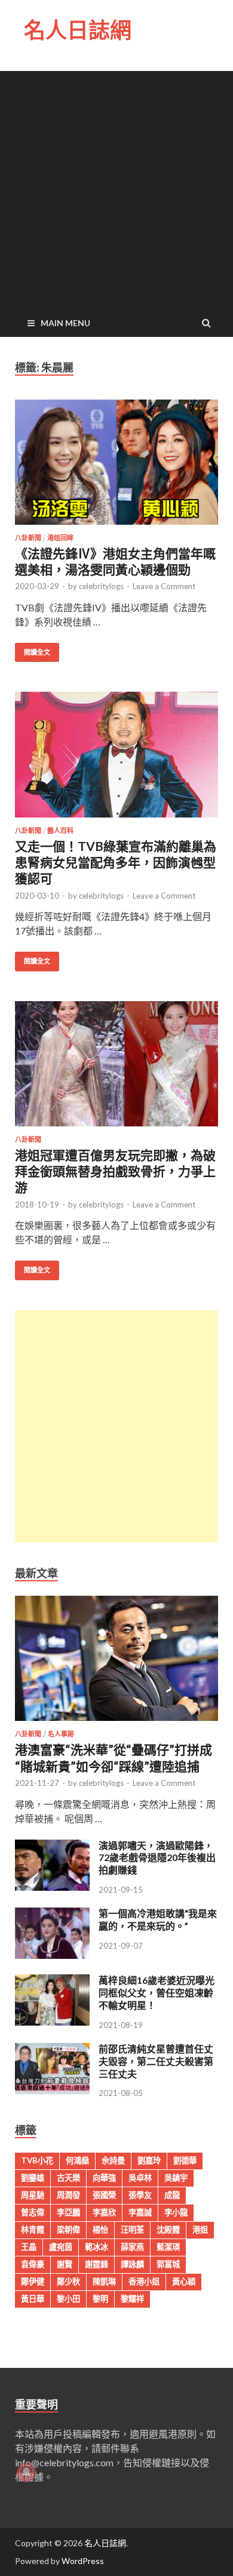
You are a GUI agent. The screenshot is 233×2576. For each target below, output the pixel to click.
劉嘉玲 (149, 2160)
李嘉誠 (140, 2212)
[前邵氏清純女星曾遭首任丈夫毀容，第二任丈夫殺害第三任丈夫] (52, 2090)
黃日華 (33, 2299)
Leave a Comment (164, 586)
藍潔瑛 (168, 2247)
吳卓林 (140, 2178)
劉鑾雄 (33, 2178)
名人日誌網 (78, 30)
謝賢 (65, 2264)
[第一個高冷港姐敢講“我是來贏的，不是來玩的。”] (52, 1955)
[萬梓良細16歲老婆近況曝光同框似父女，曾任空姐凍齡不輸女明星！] (52, 2022)
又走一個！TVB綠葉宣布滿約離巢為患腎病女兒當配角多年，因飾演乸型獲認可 (116, 862)
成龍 (172, 2195)
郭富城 (168, 2264)
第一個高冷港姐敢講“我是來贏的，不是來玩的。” (158, 1919)
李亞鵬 (68, 2212)
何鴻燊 (77, 2160)
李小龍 (176, 2212)
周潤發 (68, 2195)
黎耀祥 (132, 2299)
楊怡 (100, 2230)
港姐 (200, 2230)
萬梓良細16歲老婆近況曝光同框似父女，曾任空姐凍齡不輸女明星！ (157, 1993)
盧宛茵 (61, 2247)
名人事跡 (61, 1734)
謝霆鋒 (96, 2264)
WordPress (83, 2561)
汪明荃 (132, 2230)
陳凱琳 (104, 2281)
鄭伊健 (33, 2281)
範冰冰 (96, 2247)
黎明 (100, 2299)
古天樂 (68, 2178)
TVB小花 (37, 2160)
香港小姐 (144, 2281)
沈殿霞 (168, 2230)
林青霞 (33, 2230)
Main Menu (65, 323)
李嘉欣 (104, 2212)
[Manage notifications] (26, 2472)
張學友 (140, 2195)
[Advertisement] (116, 187)
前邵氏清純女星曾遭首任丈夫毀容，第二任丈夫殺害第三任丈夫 (156, 2061)
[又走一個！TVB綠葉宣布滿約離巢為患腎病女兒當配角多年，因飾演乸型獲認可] (116, 759)
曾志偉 (33, 2212)
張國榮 (104, 2195)
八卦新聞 (28, 538)
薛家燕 (132, 2247)
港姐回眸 (60, 538)
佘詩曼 (113, 2160)
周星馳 (33, 2195)
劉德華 (185, 2160)
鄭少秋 (68, 2281)
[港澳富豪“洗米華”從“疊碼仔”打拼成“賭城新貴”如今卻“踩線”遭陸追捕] (116, 1723)
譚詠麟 (132, 2264)
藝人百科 (60, 831)
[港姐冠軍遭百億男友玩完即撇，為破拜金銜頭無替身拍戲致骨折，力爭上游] (116, 1069)
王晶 (29, 2247)
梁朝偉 (68, 2230)
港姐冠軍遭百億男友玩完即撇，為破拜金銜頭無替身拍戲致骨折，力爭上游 (115, 1171)
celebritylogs (101, 586)
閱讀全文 (37, 652)
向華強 (104, 2178)
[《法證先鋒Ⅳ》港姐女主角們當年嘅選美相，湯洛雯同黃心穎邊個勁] (116, 467)
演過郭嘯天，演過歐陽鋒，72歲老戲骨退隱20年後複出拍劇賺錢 (157, 1858)
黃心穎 (184, 2281)
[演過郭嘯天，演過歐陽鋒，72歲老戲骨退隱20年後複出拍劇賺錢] (52, 1887)
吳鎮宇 (176, 2178)
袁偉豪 (33, 2264)
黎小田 (68, 2299)
